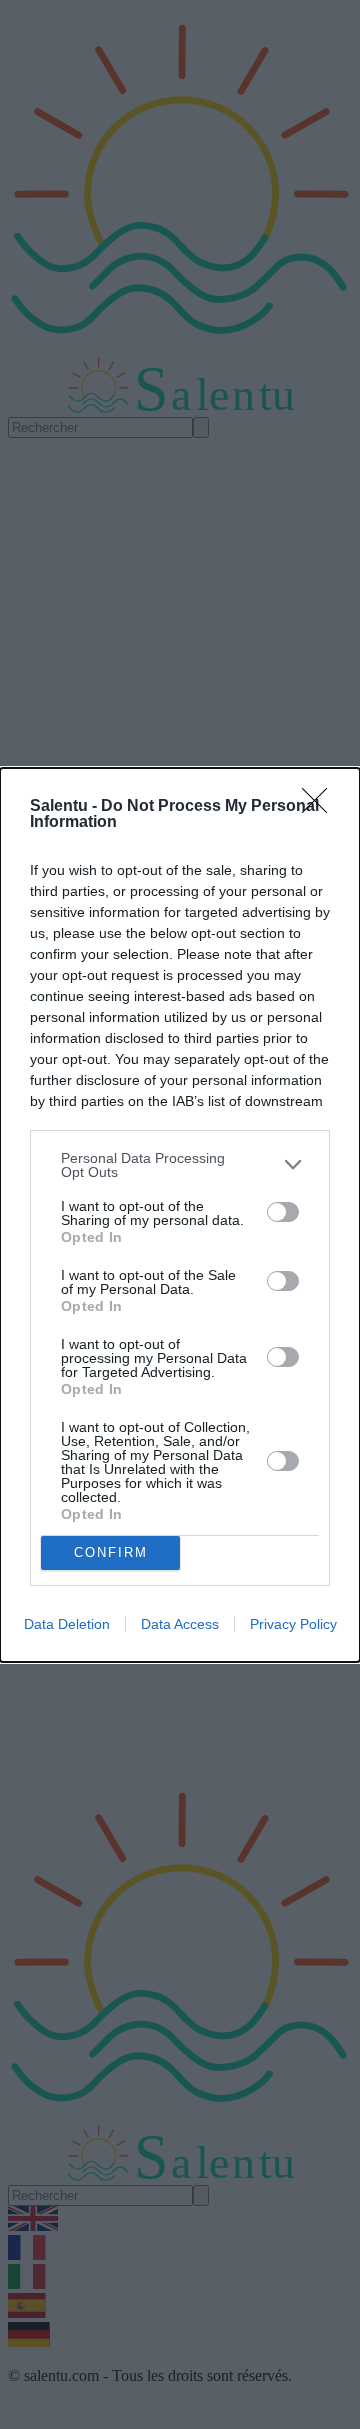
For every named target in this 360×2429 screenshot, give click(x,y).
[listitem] (180, 1165)
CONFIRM (111, 1552)
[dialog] (180, 1215)
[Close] (321, 807)
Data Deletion (67, 1624)
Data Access (180, 1624)
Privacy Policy (293, 1624)
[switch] (283, 1212)
